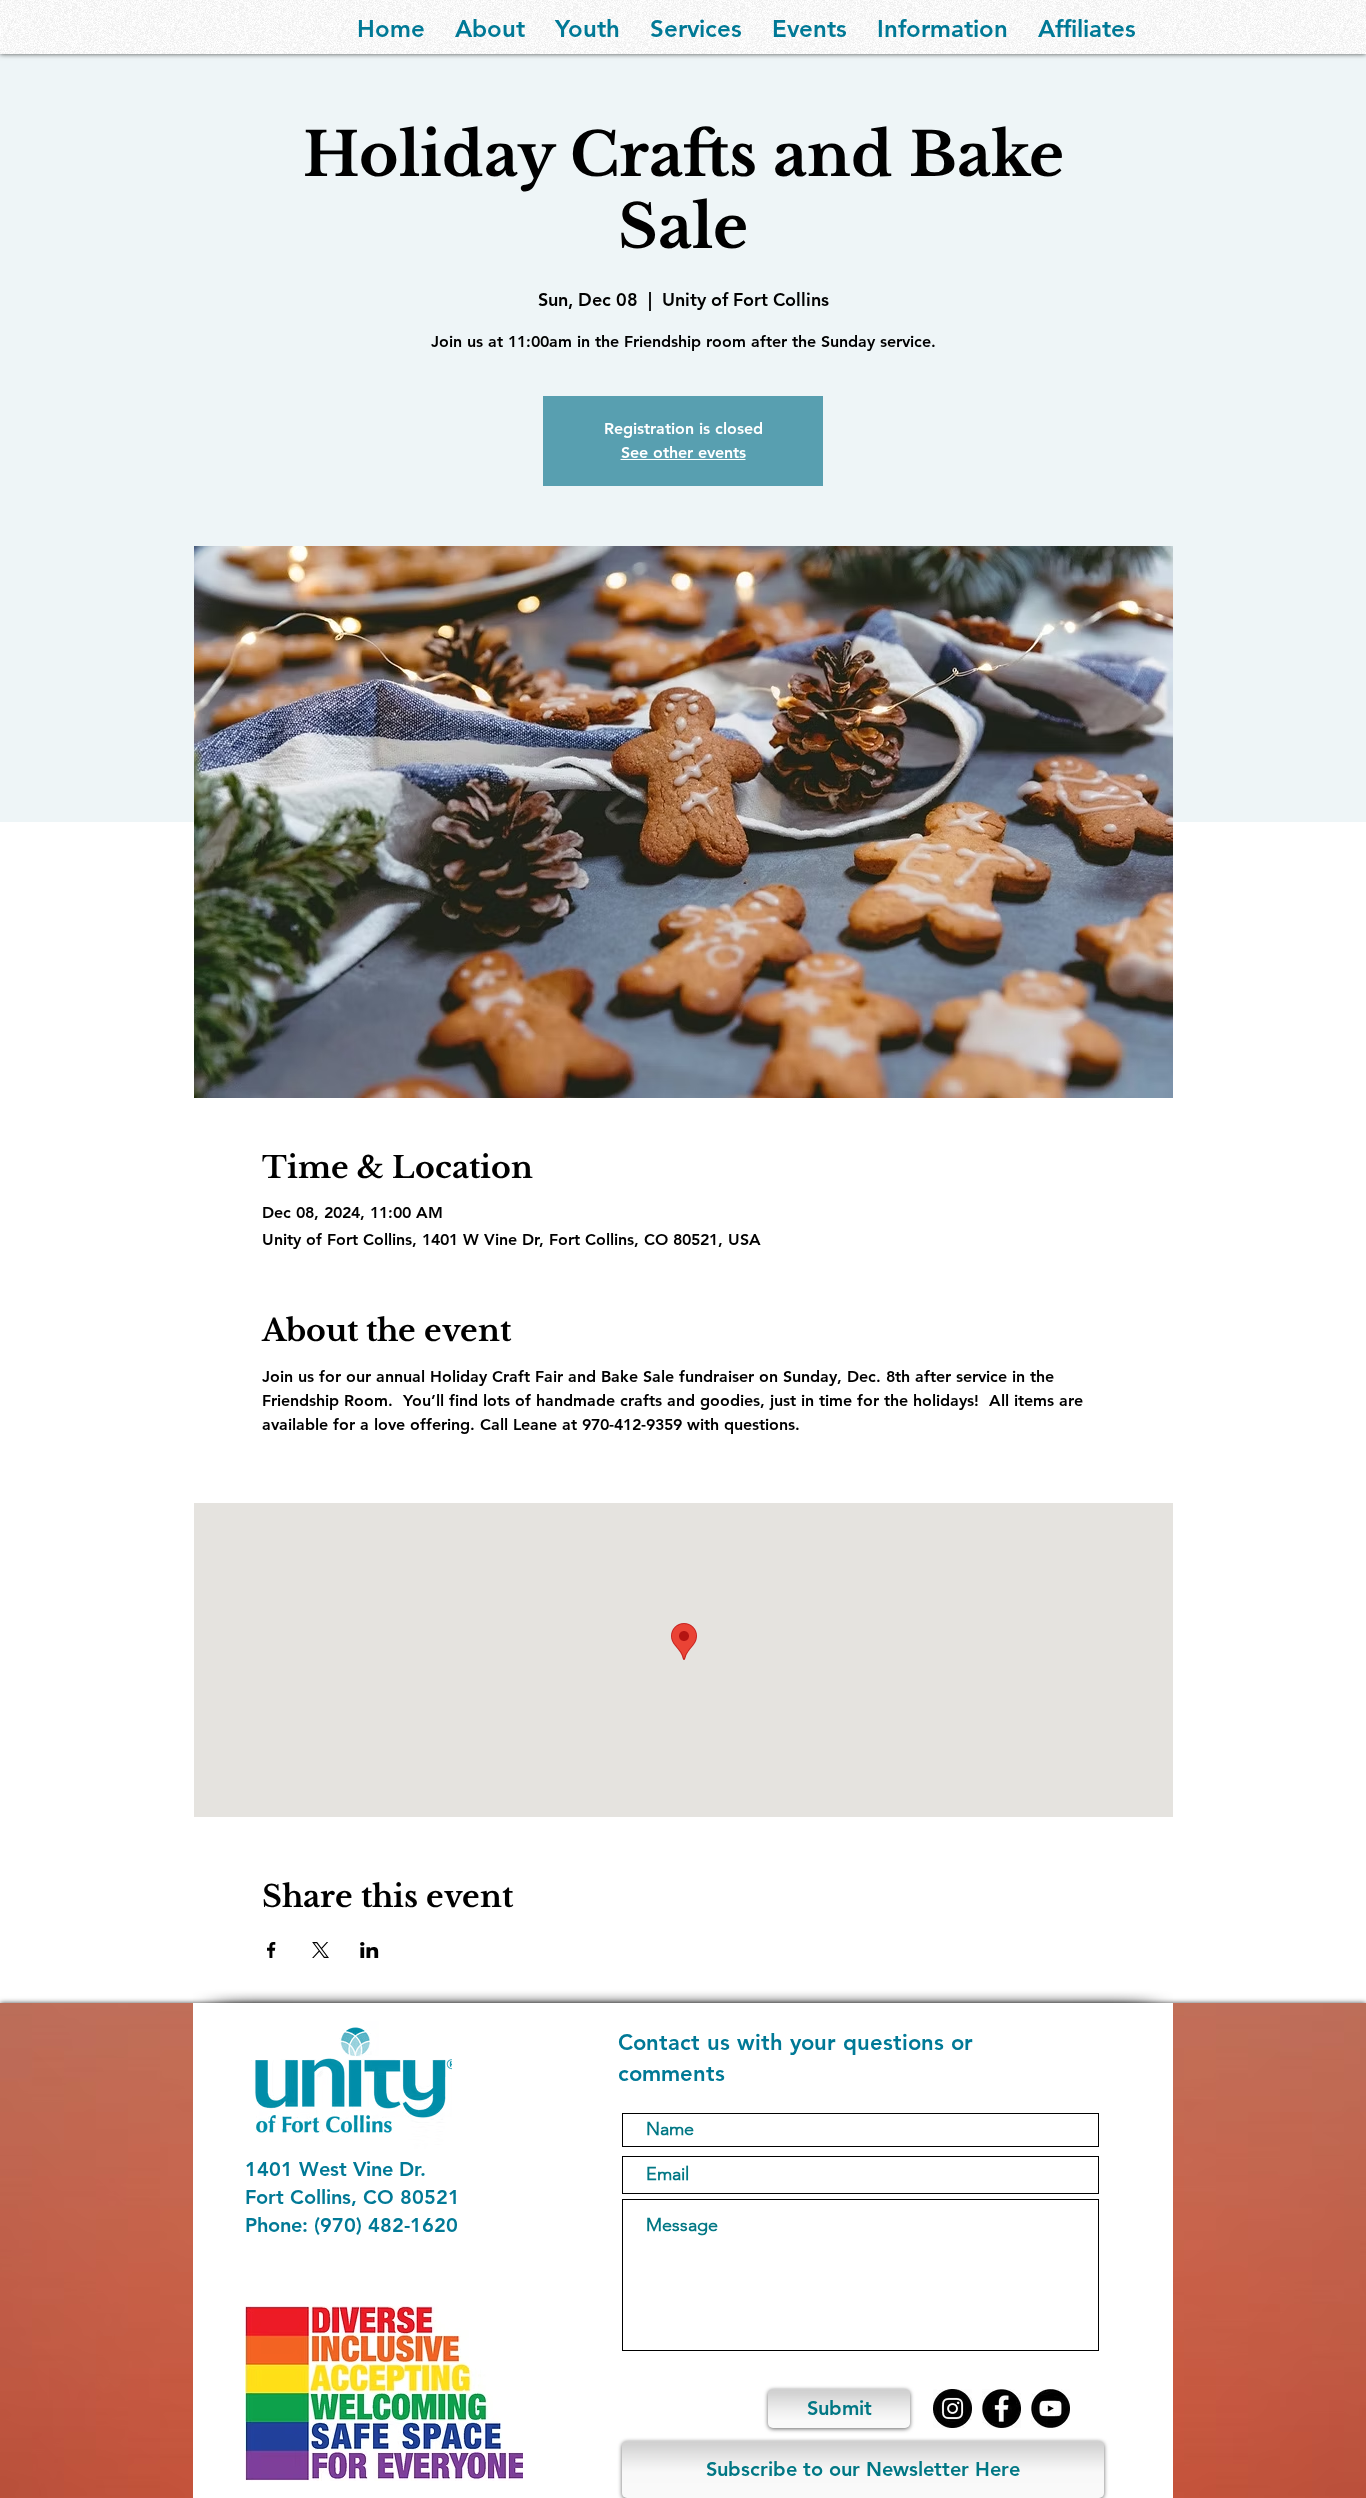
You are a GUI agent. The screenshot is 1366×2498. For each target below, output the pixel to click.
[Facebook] (1001, 2408)
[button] (490, 27)
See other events (683, 452)
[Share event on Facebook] (271, 1950)
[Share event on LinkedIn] (369, 1950)
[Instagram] (952, 2408)
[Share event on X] (320, 1950)
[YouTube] (1050, 2408)
